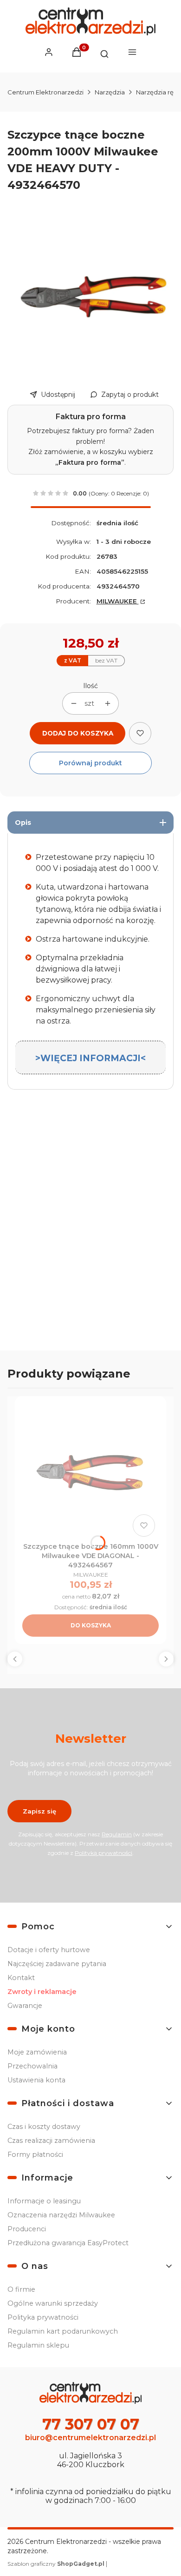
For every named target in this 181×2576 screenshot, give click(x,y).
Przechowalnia (32, 2066)
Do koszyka (91, 1625)
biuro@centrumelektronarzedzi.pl (90, 2438)
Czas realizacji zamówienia (51, 2141)
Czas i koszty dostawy (44, 2127)
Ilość (90, 686)
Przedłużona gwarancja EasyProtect (68, 2243)
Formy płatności (35, 2154)
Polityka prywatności (43, 2317)
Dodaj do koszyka (78, 733)
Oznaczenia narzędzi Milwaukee (61, 2215)
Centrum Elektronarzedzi (45, 92)
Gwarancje (25, 2006)
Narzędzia (110, 92)
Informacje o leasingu (44, 2201)
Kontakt (21, 1978)
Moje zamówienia (37, 2052)
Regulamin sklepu (38, 2345)
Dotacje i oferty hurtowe (49, 1950)
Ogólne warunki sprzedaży (53, 2303)
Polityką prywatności (103, 1853)
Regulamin (117, 1834)
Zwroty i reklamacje (42, 1992)
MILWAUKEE (118, 601)
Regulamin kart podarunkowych (63, 2331)
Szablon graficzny (56, 2564)
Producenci (27, 2229)
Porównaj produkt (90, 763)
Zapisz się (39, 1811)
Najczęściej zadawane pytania (57, 1964)
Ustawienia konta (36, 2080)
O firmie (21, 2289)
